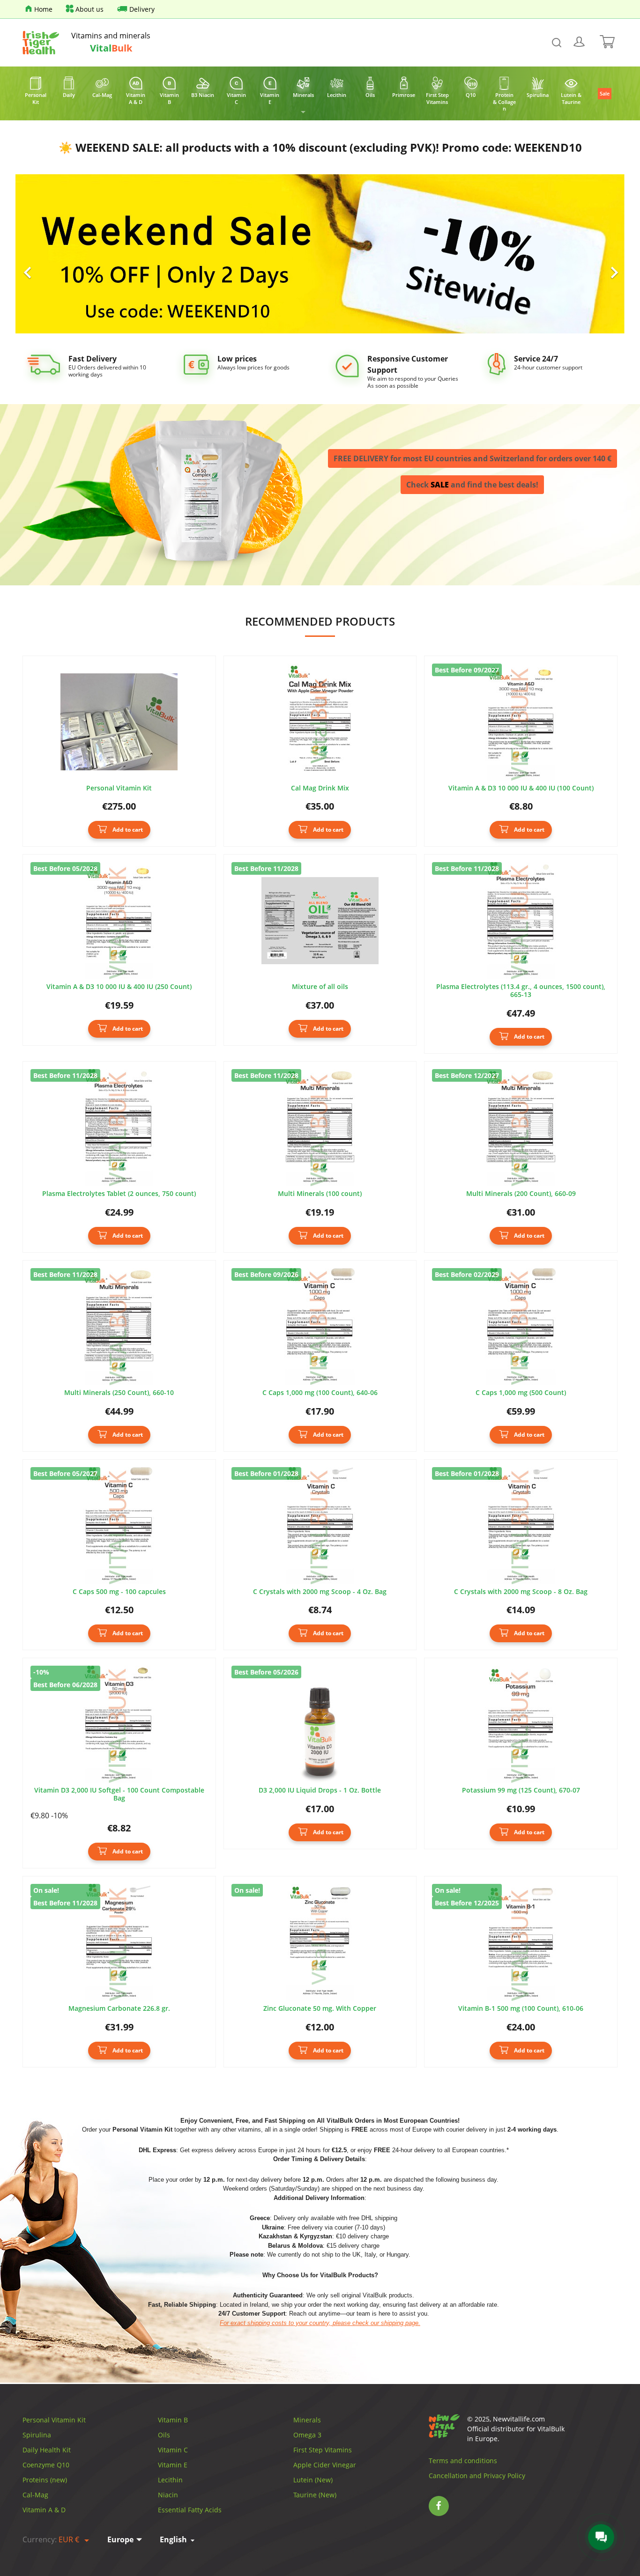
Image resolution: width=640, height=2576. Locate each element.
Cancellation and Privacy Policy (477, 2476)
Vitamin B (173, 2420)
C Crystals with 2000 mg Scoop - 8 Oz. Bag (521, 1592)
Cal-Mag (35, 2495)
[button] (61, 254)
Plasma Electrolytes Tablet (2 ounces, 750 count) (119, 1194)
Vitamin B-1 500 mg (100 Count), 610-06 (521, 2009)
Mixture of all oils (320, 987)
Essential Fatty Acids (190, 2510)
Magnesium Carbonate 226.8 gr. (119, 2009)
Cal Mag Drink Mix (320, 788)
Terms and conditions (463, 2461)
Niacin (168, 2495)
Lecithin (170, 2480)
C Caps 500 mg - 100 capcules (119, 1592)
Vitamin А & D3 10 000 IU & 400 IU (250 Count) (119, 987)
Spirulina (37, 2435)
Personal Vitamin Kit (119, 788)
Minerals (307, 2420)
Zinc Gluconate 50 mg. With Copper (320, 2009)
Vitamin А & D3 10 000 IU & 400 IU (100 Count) (521, 788)
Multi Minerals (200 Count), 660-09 (521, 1194)
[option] (320, 254)
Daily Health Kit (47, 2450)
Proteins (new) (45, 2480)
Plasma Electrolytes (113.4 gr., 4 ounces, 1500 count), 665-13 (521, 991)
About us (89, 9)
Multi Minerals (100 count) (320, 1194)
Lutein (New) (313, 2480)
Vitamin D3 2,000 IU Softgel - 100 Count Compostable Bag (119, 1794)
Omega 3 (307, 2435)
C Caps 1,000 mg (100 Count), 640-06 (320, 1393)
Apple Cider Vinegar (325, 2465)
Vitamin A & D (44, 2510)
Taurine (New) (315, 2495)
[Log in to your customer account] (580, 43)
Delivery (142, 9)
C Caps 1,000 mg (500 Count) (521, 1393)
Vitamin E (173, 2465)
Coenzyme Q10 (46, 2465)
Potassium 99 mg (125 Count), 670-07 (521, 1790)
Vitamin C (173, 2450)
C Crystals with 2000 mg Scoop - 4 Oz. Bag (320, 1592)
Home (43, 9)
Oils (164, 2435)
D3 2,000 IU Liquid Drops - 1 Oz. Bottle (320, 1790)
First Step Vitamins (323, 2450)
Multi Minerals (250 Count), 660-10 (119, 1393)
